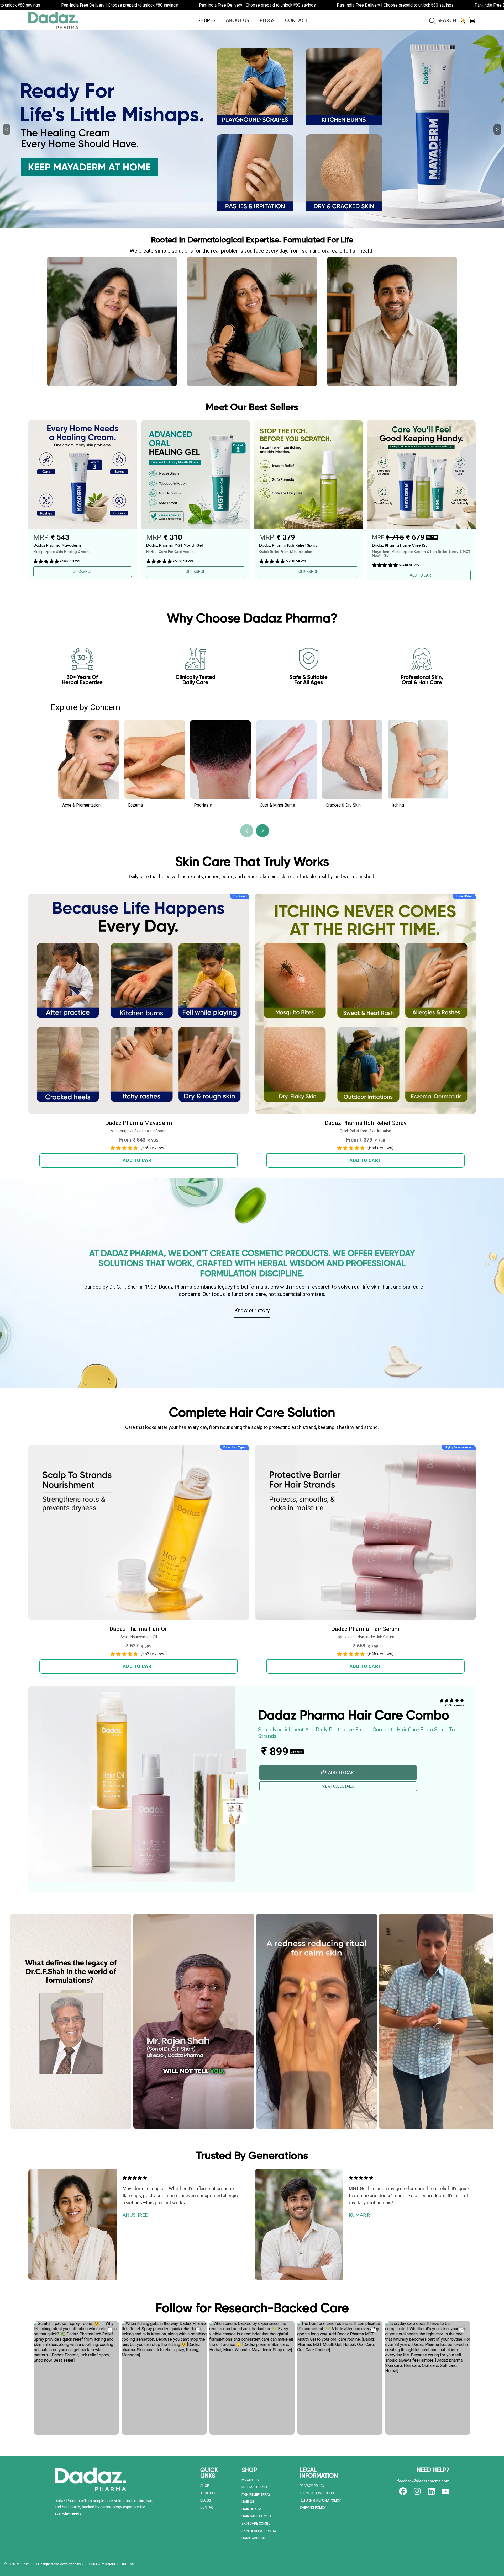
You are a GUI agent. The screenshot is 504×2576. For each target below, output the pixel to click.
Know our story (252, 1310)
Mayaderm (251, 2480)
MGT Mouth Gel (255, 2487)
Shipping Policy (313, 2507)
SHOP (204, 20)
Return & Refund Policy (320, 2500)
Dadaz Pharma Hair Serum (365, 1629)
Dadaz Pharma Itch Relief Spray (366, 1123)
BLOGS (206, 2500)
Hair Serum (251, 2509)
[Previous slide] (247, 831)
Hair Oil (248, 2502)
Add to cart (139, 1160)
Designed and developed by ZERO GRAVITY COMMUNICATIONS (86, 2564)
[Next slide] (262, 831)
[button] (444, 20)
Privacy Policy (312, 2486)
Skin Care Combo (256, 2523)
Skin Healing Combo (259, 2531)
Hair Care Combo (256, 2516)
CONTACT (208, 2507)
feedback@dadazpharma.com (423, 2481)
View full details (338, 1786)
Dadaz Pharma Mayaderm (139, 1123)
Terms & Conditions (317, 2493)
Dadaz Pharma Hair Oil (139, 1629)
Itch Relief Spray (256, 2495)
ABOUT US (208, 2493)
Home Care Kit (254, 2538)
